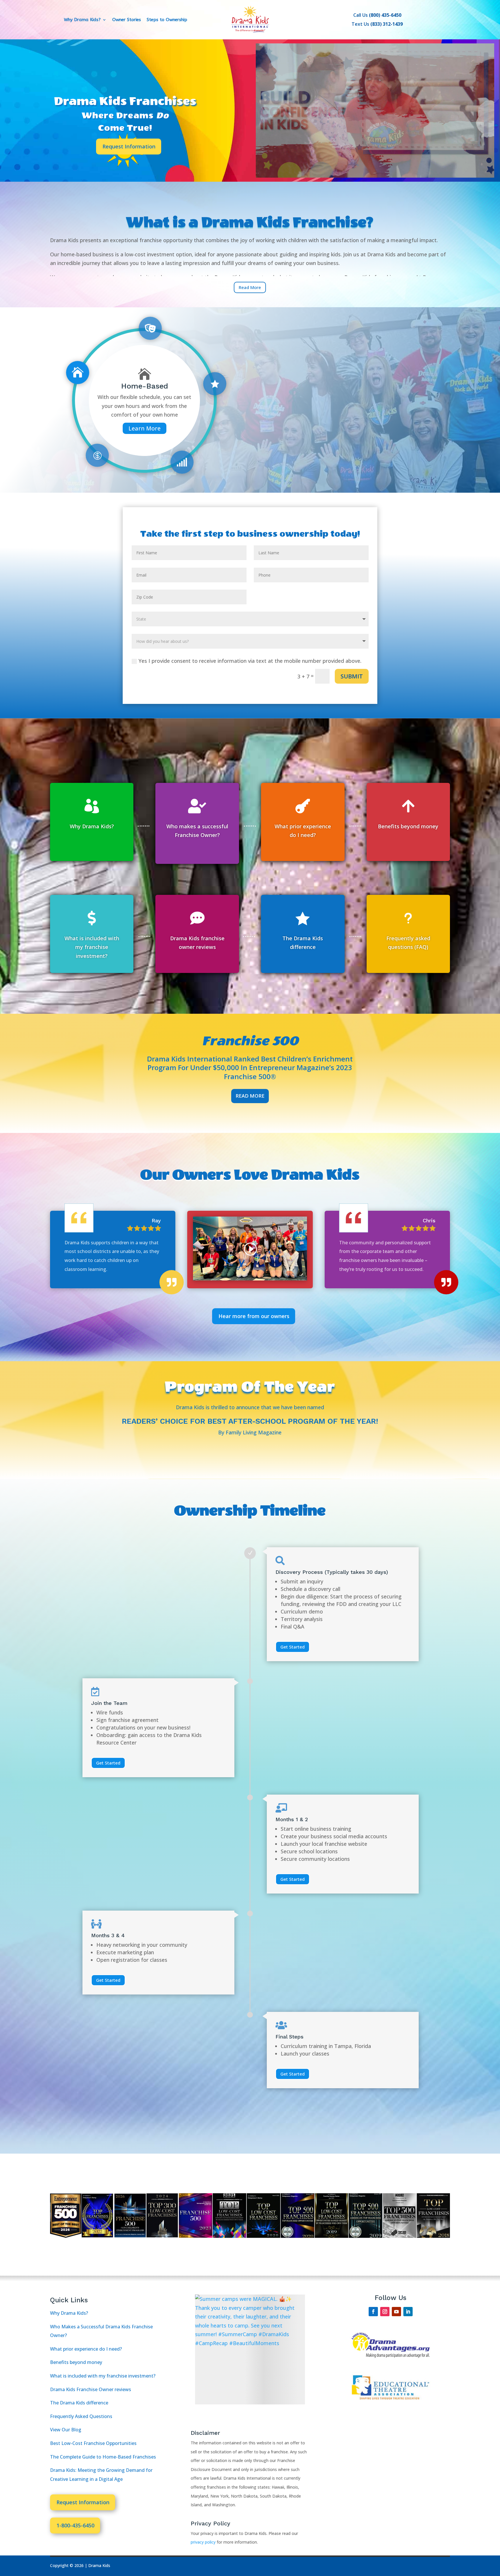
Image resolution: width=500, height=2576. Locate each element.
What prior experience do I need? (86, 2349)
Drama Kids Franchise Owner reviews (91, 2389)
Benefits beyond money (76, 2362)
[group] (250, 2349)
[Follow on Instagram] (385, 2312)
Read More (250, 1096)
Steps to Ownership (167, 20)
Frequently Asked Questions (81, 2416)
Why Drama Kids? (82, 20)
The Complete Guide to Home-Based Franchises (103, 2457)
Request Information (129, 146)
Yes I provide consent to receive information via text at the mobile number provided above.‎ (250, 661)
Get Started (293, 1646)
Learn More (145, 423)
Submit (352, 676)
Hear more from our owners (254, 1316)
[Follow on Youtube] (396, 2312)
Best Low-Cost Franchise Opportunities (93, 2443)
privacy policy (204, 2542)
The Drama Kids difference (79, 2403)
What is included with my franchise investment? (103, 2376)
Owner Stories (127, 20)
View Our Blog (66, 2430)
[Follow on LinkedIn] (408, 2312)
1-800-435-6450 (75, 2525)
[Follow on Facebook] (373, 2312)
